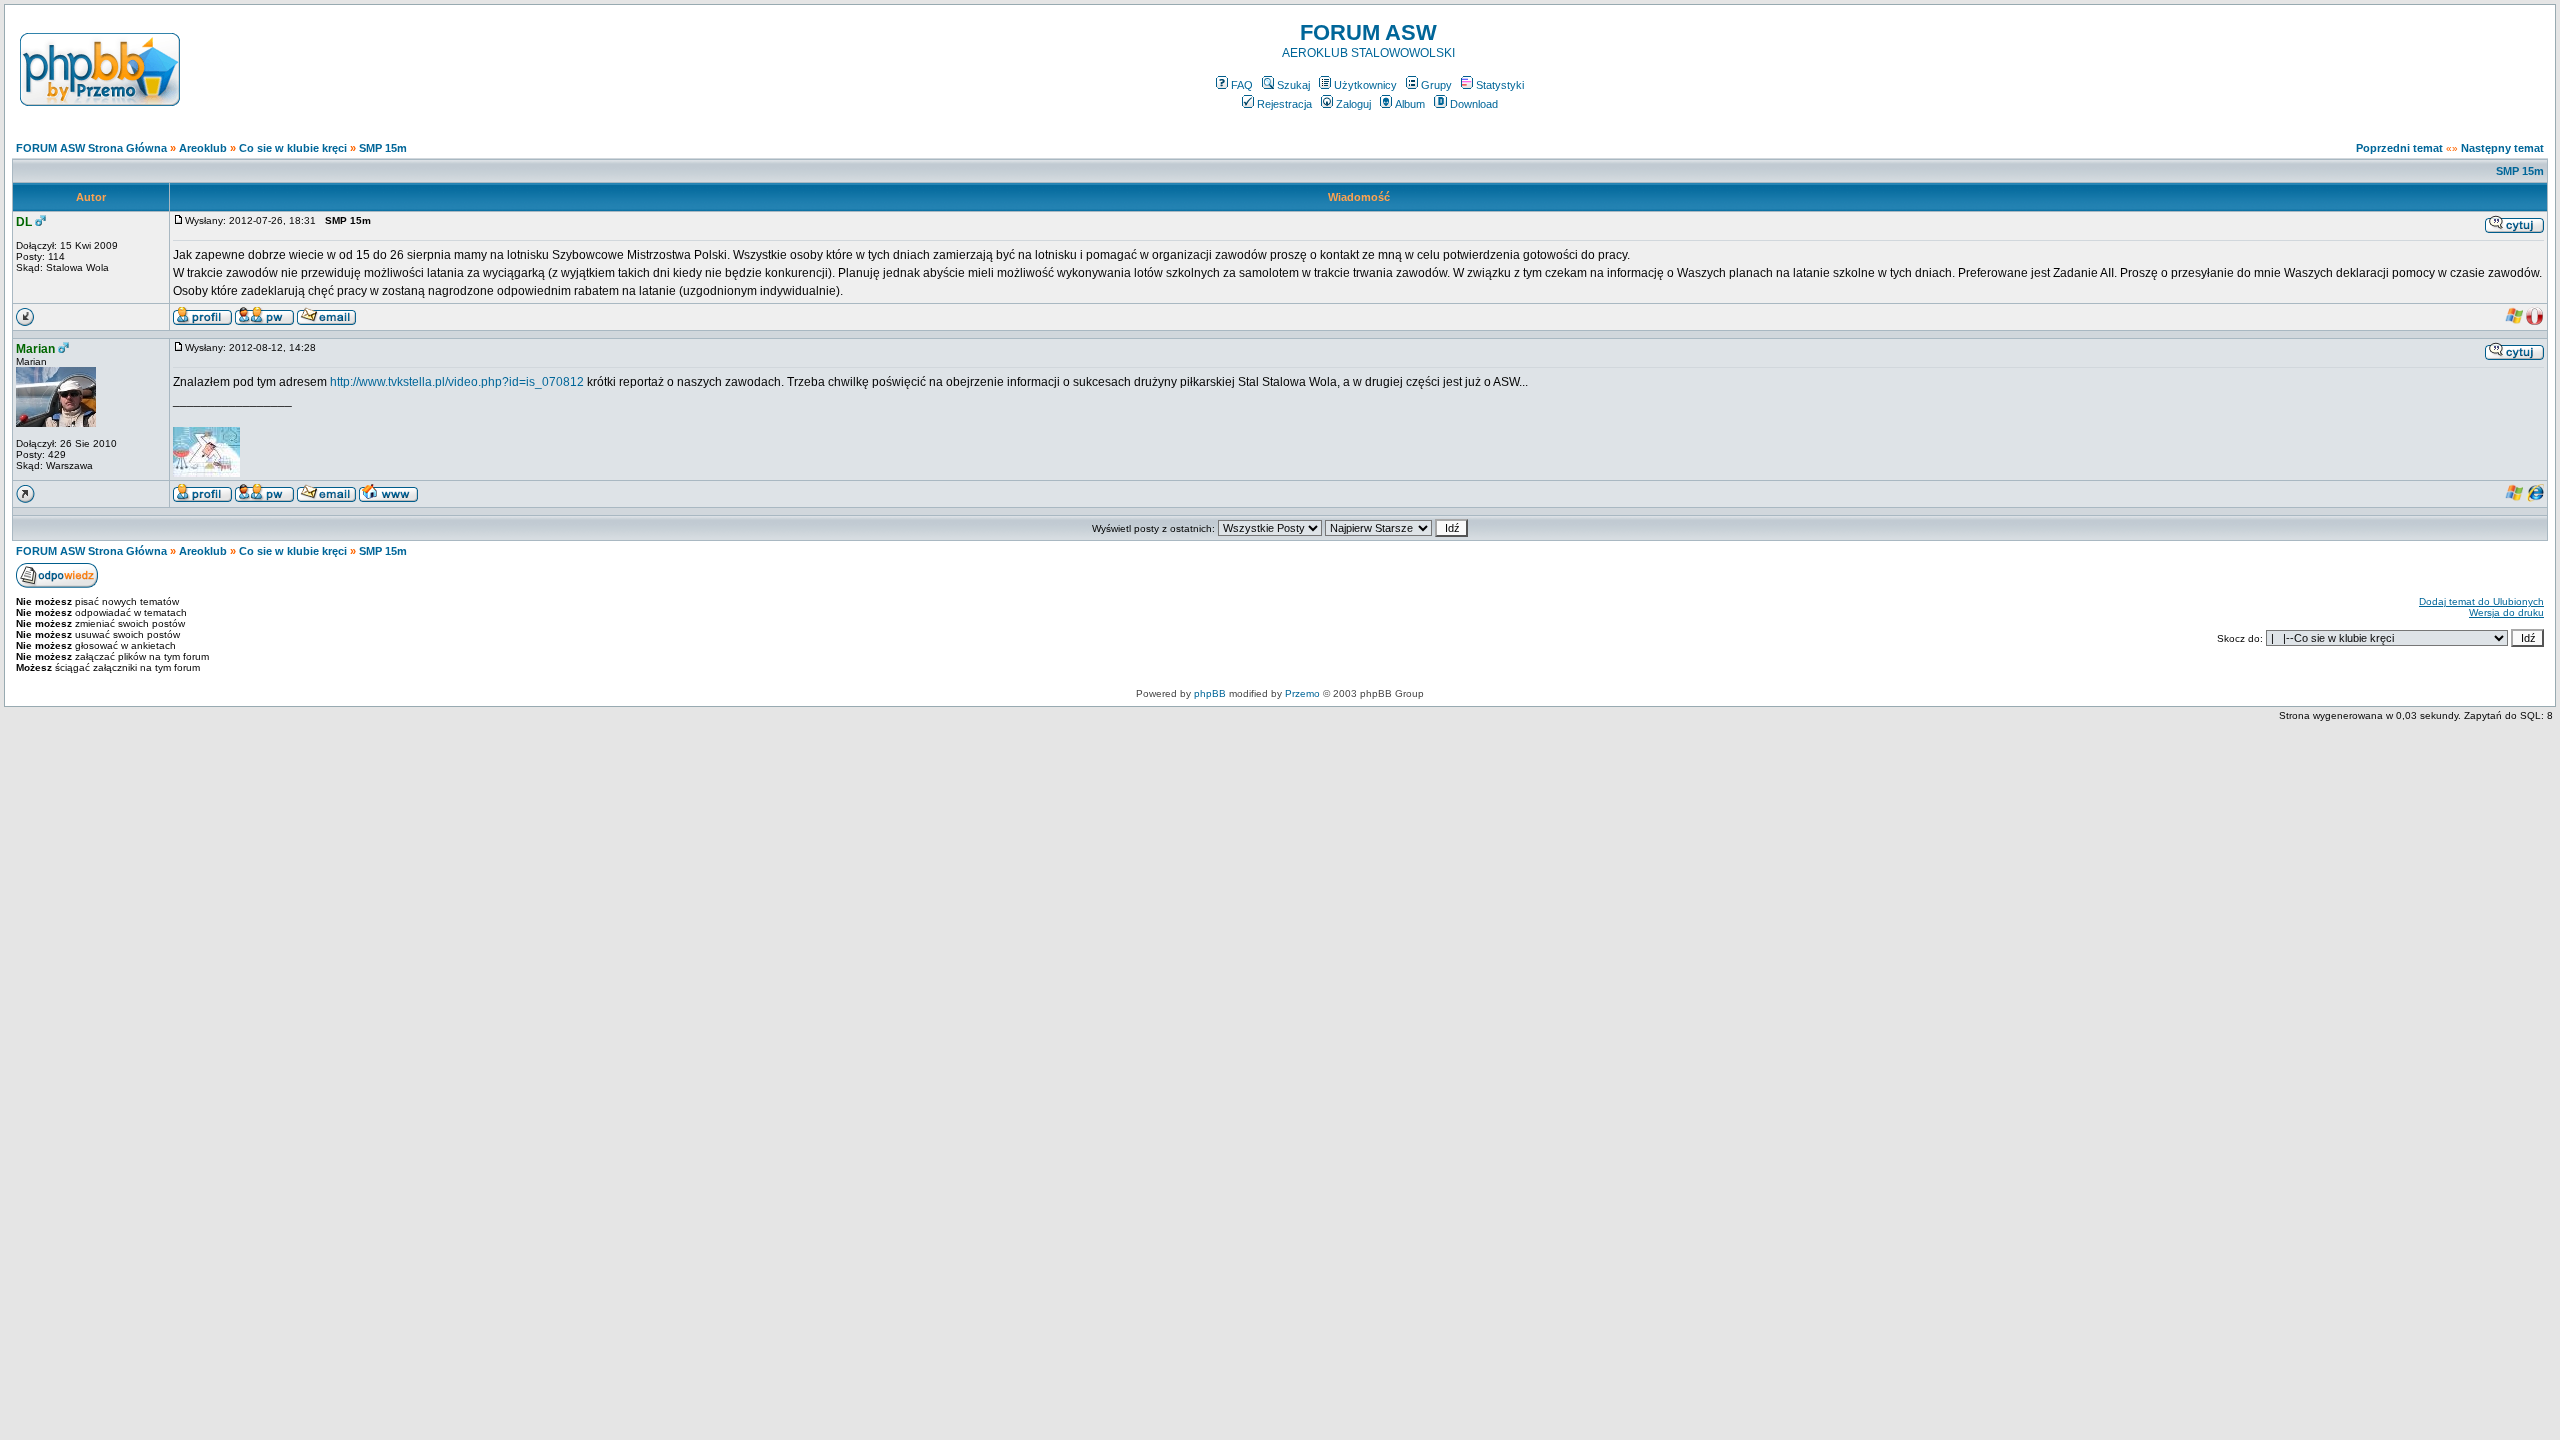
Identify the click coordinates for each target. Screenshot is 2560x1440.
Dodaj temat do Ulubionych (2481, 601)
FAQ (1242, 85)
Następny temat (2502, 148)
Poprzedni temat (2399, 148)
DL (24, 222)
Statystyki (1500, 85)
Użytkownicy (1365, 85)
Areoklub (203, 148)
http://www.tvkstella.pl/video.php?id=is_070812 (457, 382)
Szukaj (1293, 85)
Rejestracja (1284, 104)
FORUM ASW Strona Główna (91, 148)
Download (1474, 104)
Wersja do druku (2506, 612)
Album (1410, 104)
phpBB (1210, 693)
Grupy (1436, 85)
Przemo (1302, 693)
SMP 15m (383, 148)
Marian (35, 349)
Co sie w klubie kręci (293, 148)
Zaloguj (1353, 104)
